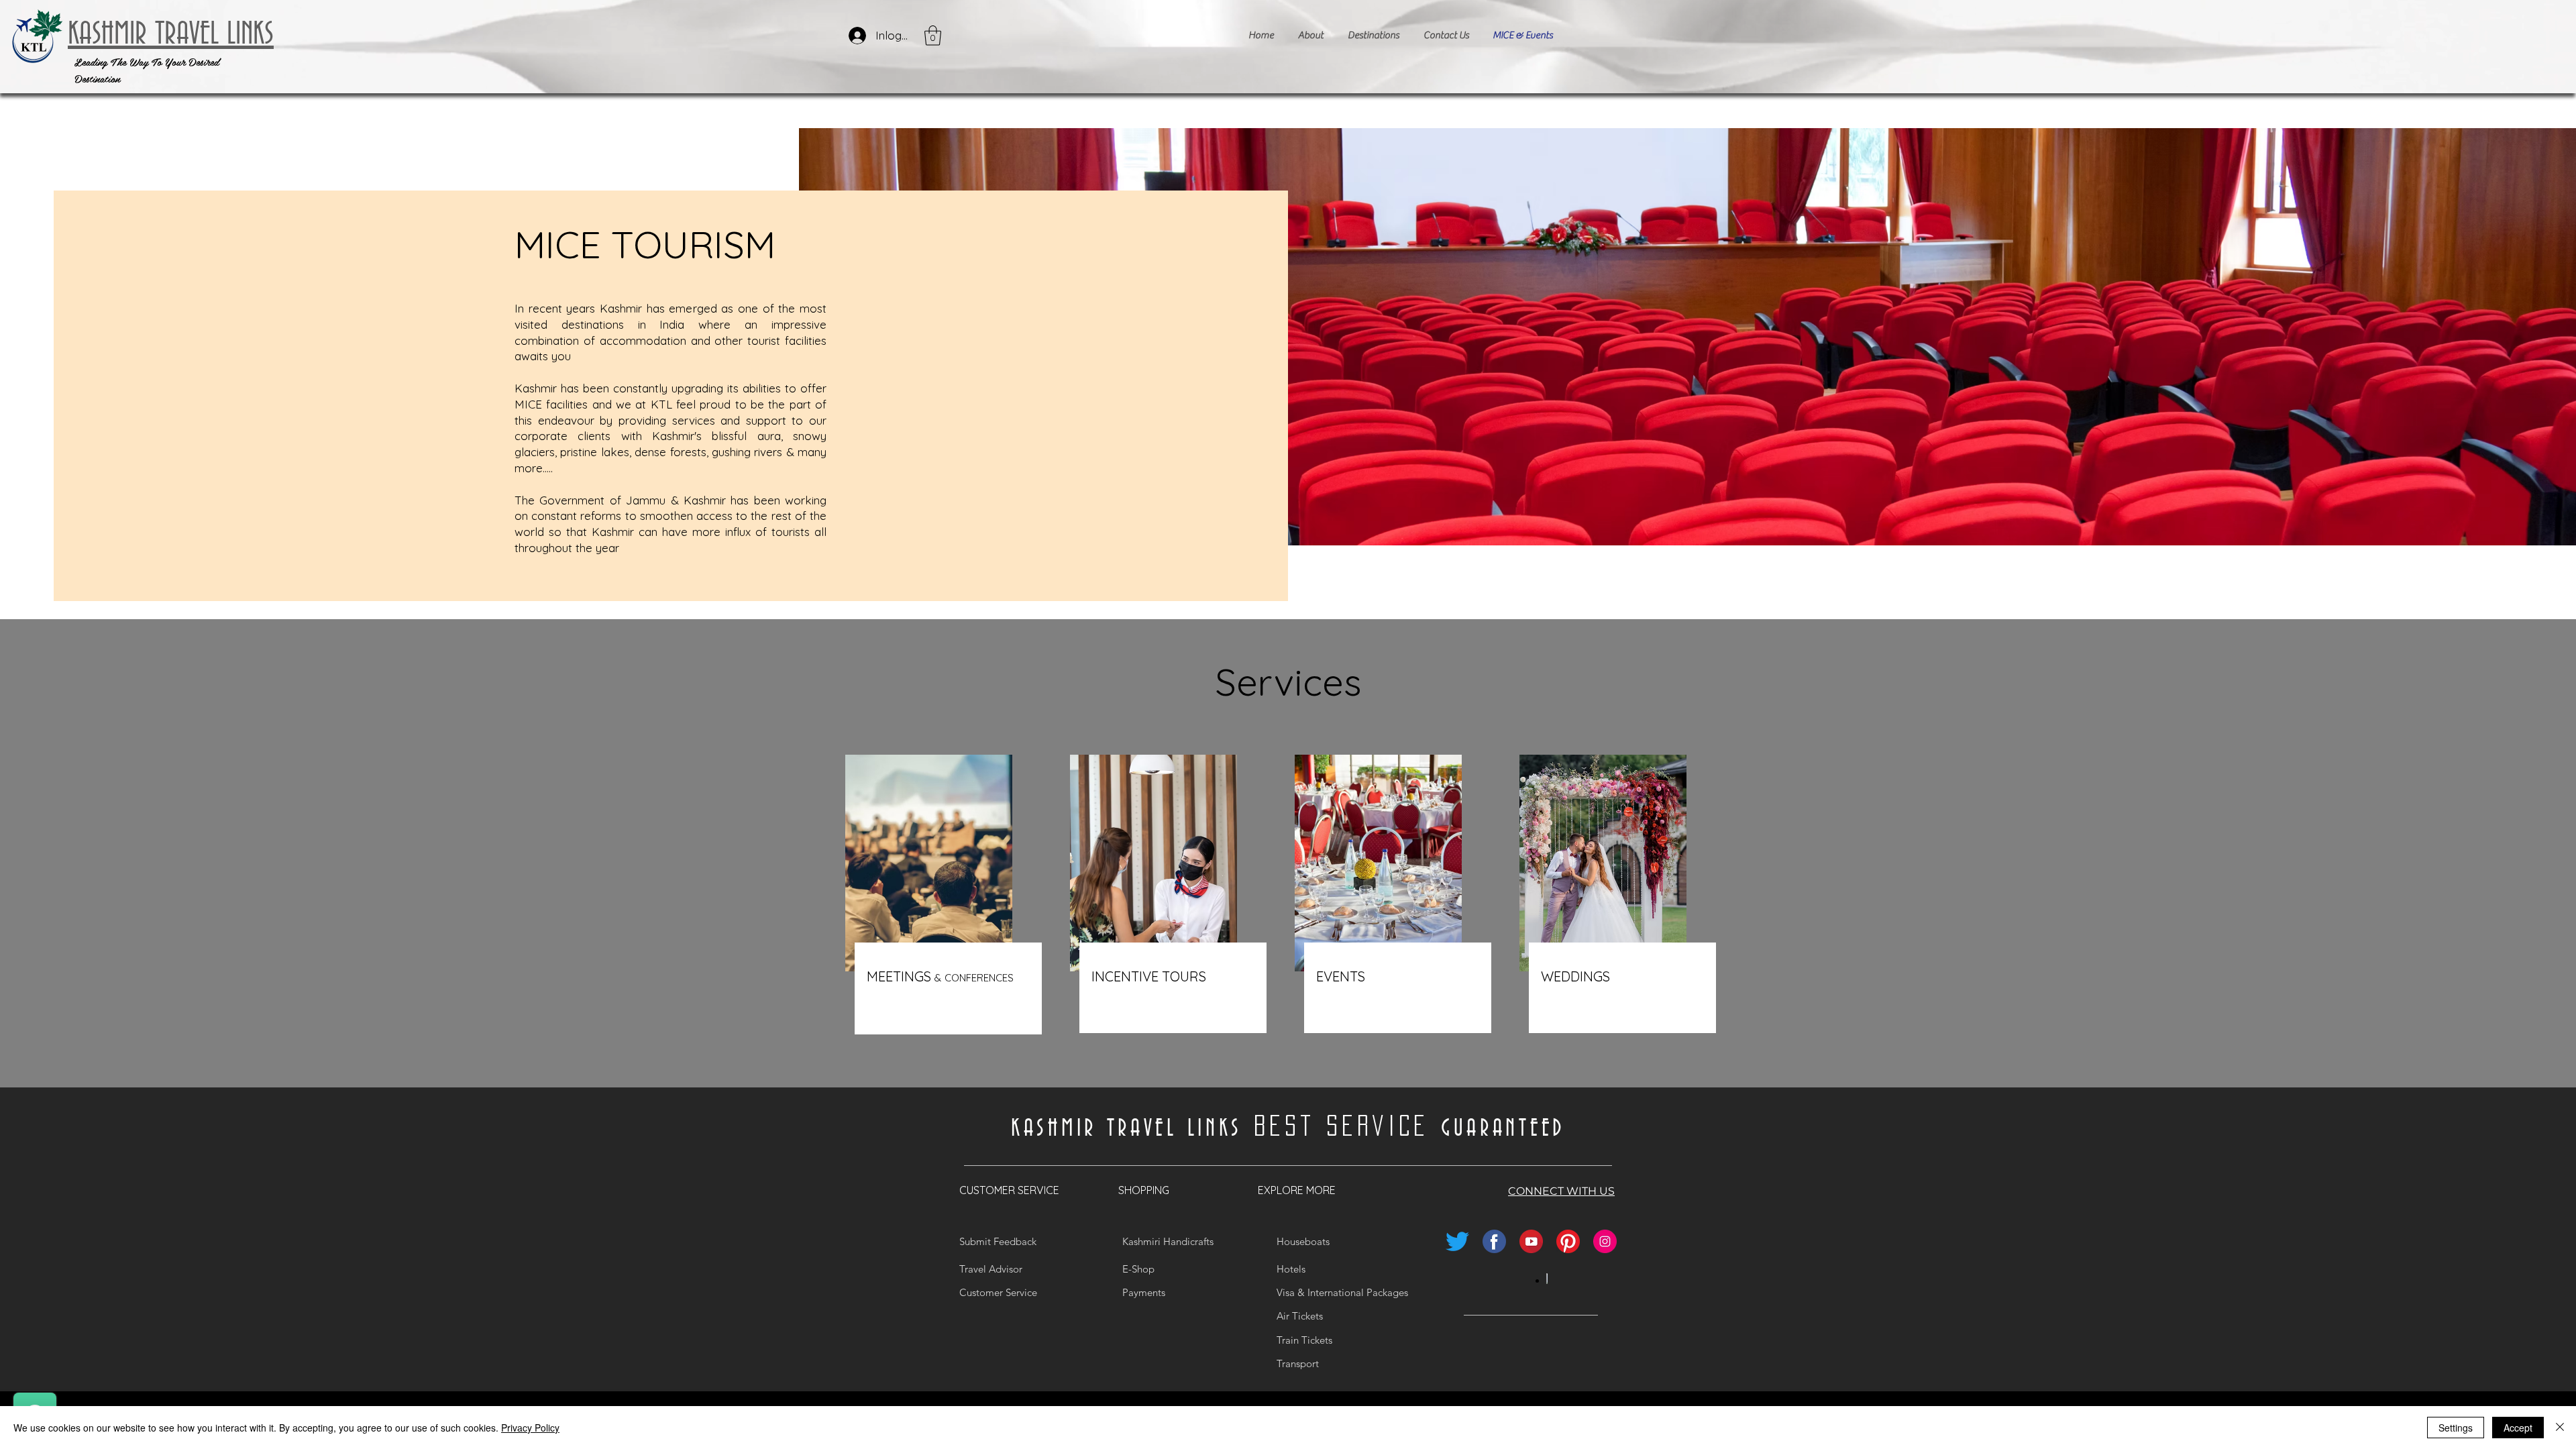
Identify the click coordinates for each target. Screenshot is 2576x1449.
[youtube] (1531, 1241)
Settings (2456, 1428)
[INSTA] (1605, 1241)
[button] (933, 36)
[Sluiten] (2560, 1428)
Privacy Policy (530, 1428)
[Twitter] (1457, 1241)
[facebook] (1494, 1241)
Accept (2518, 1428)
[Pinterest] (1568, 1241)
